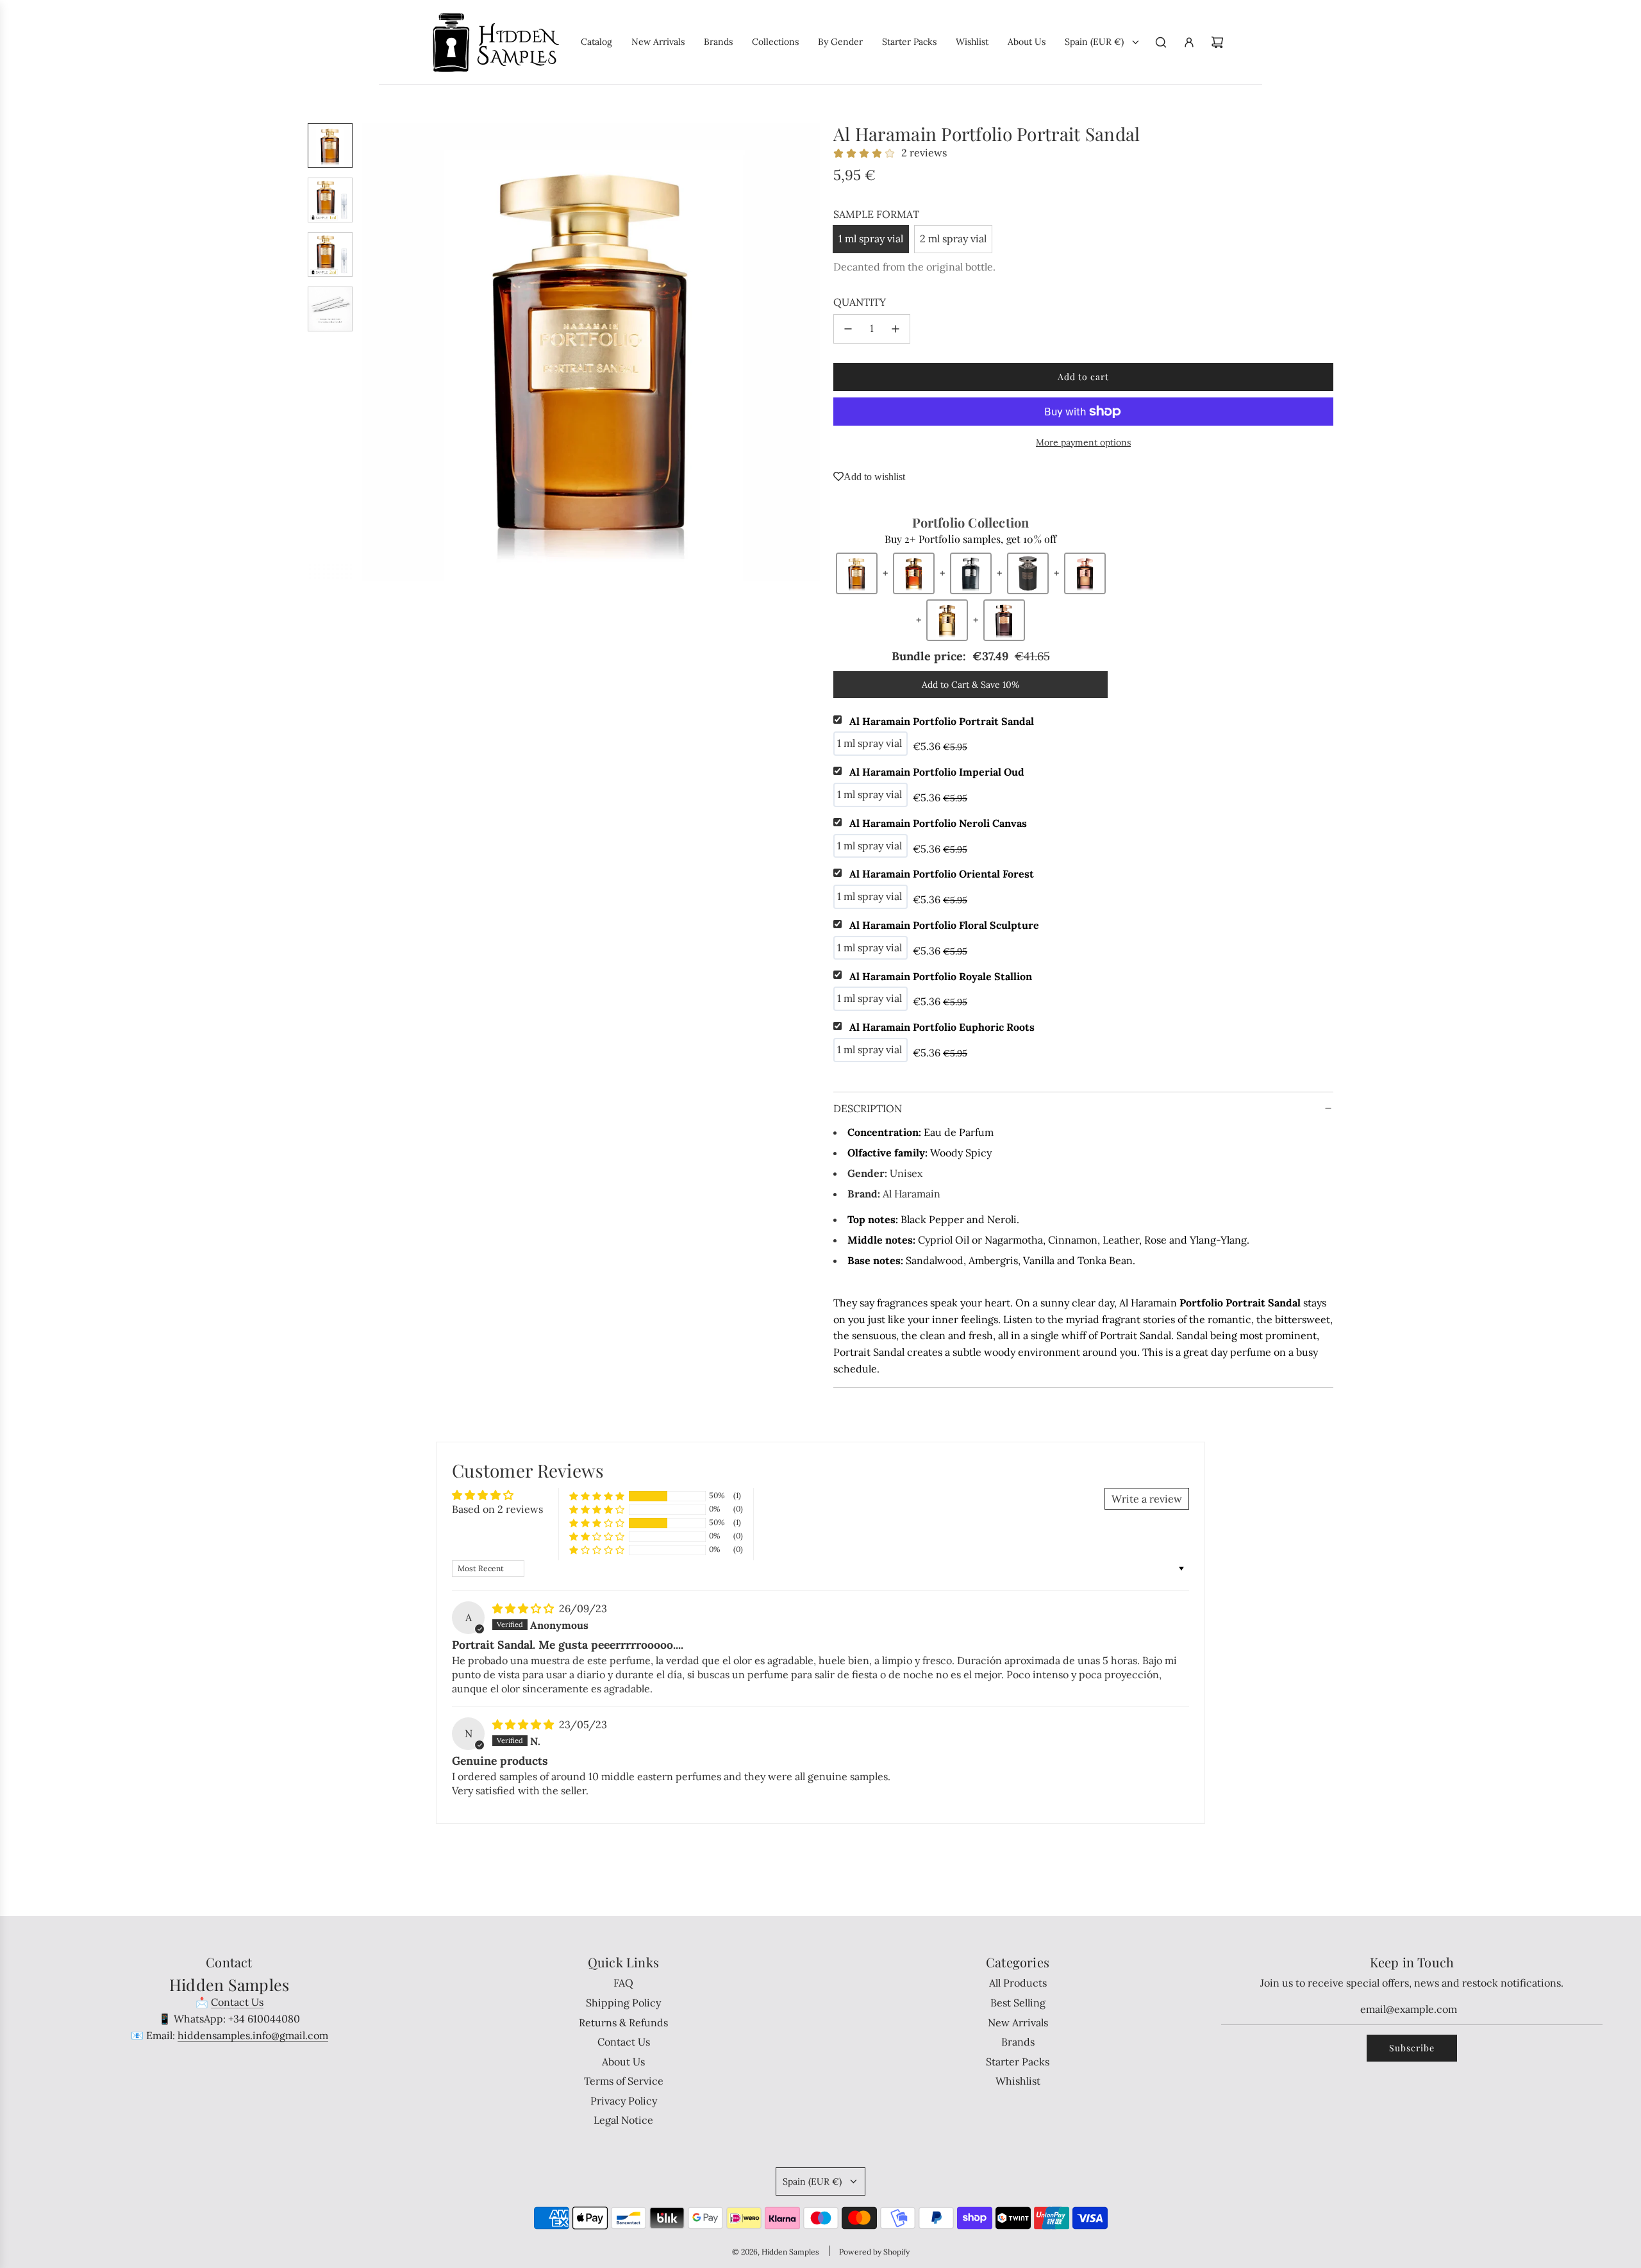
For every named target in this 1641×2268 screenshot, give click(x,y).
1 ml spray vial (871, 238)
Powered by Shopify (874, 2252)
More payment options (1083, 442)
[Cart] (1217, 42)
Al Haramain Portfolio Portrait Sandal (942, 721)
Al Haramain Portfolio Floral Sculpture (944, 925)
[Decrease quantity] (848, 329)
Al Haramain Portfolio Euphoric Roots (942, 1027)
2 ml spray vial (953, 238)
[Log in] (1189, 42)
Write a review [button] (1147, 1499)
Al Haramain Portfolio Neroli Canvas (938, 823)
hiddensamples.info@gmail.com (253, 2035)
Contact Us (237, 2002)
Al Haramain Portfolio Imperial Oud (937, 772)
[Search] (1161, 42)
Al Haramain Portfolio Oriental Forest (942, 874)
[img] (524, 1608)
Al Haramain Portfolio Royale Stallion (941, 976)
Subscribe (1412, 2048)
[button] (372, 353)
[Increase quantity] (895, 329)
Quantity (860, 302)
